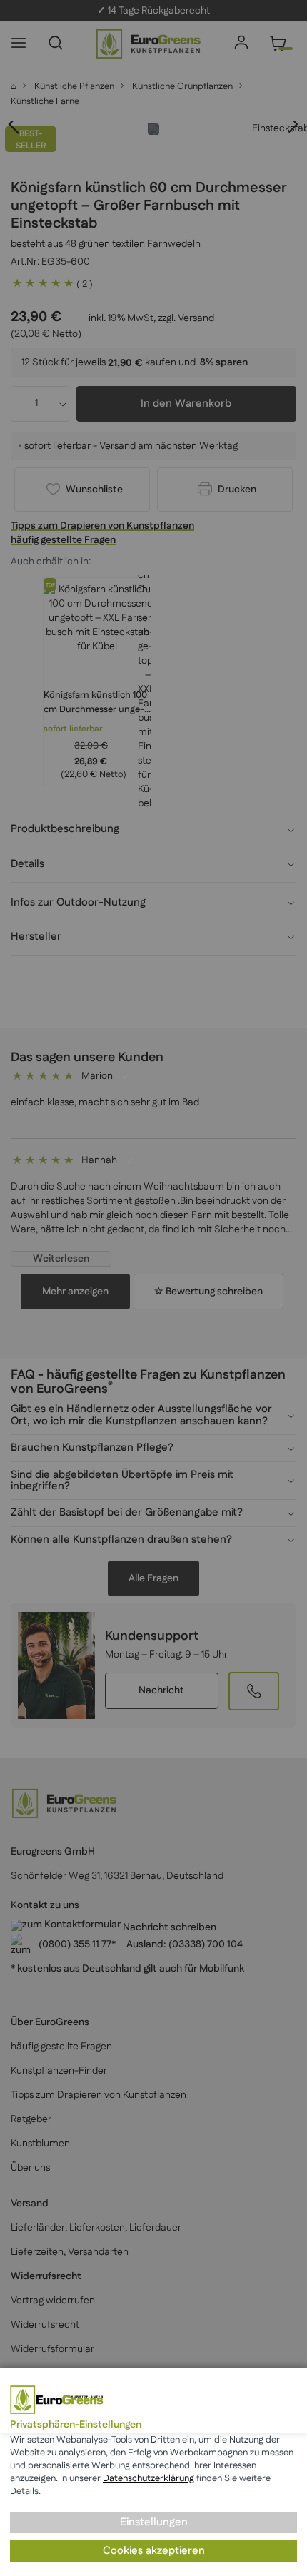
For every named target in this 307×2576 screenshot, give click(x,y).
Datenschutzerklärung (149, 2478)
